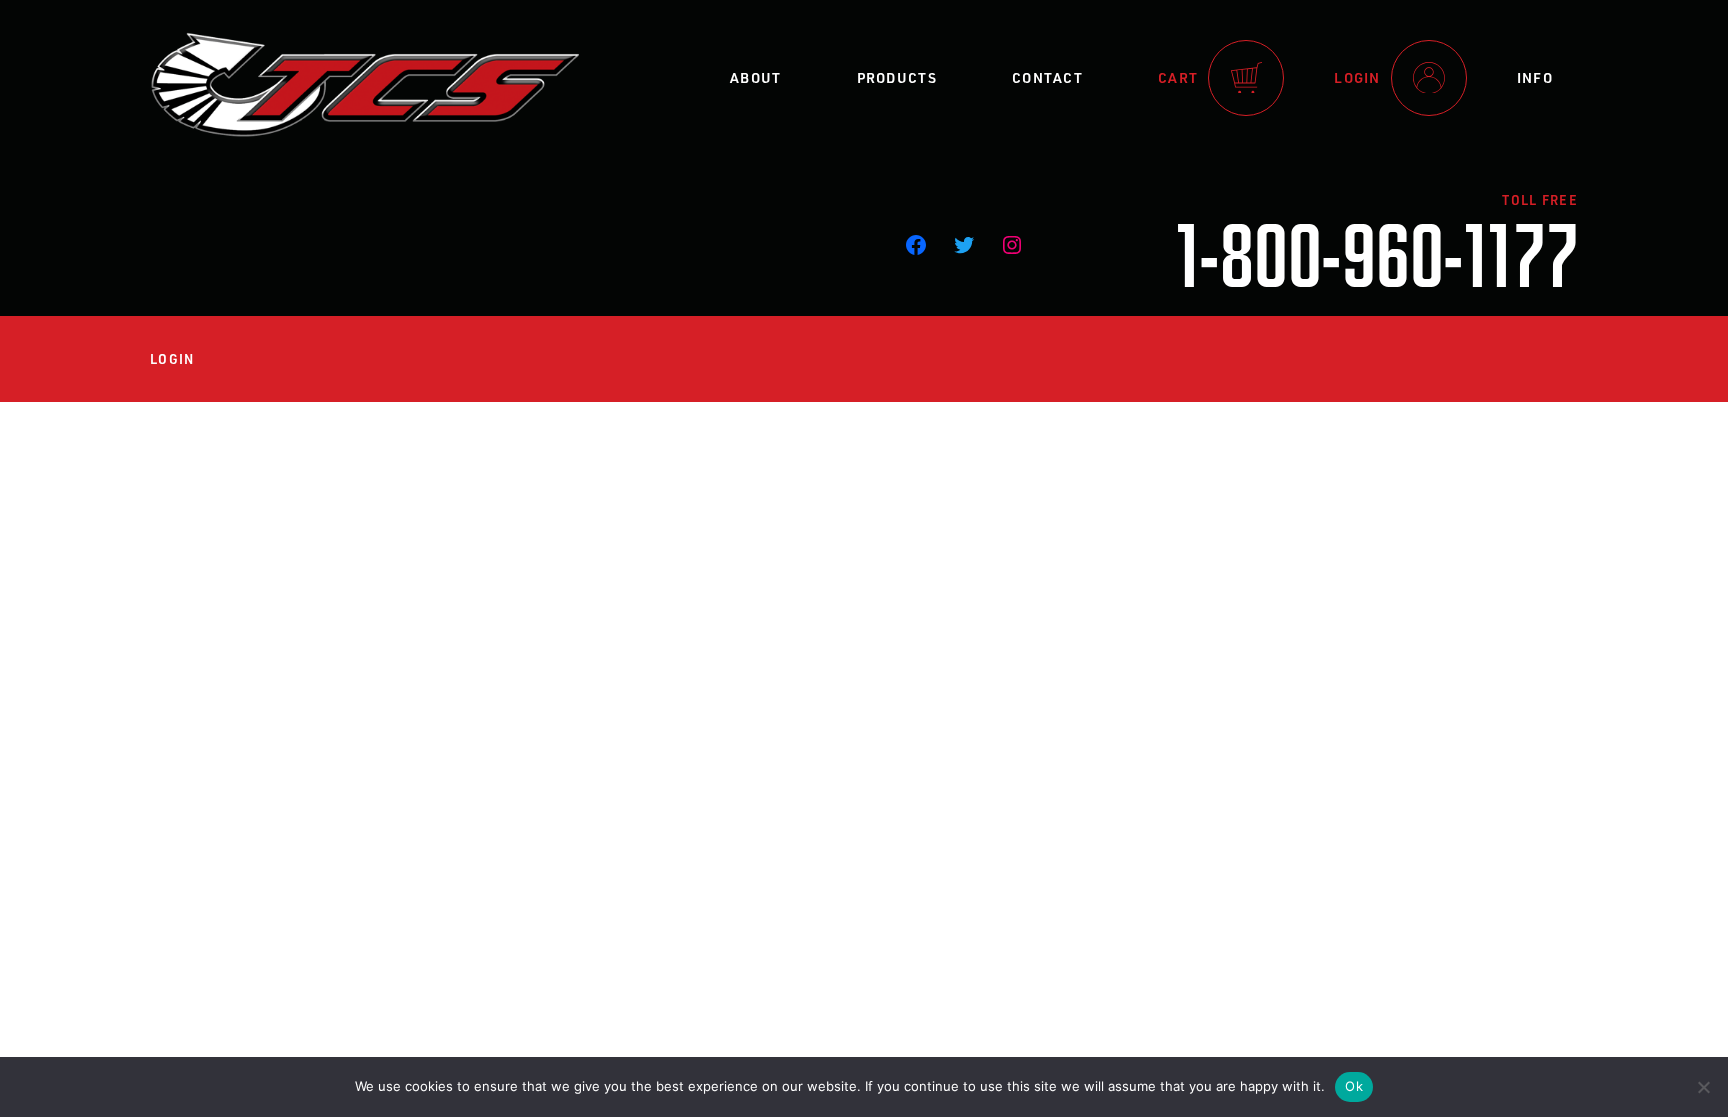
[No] (1703, 1087)
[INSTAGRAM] (1012, 245)
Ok (1354, 1086)
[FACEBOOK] (916, 245)
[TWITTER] (964, 245)
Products (897, 77)
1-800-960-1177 (1377, 251)
